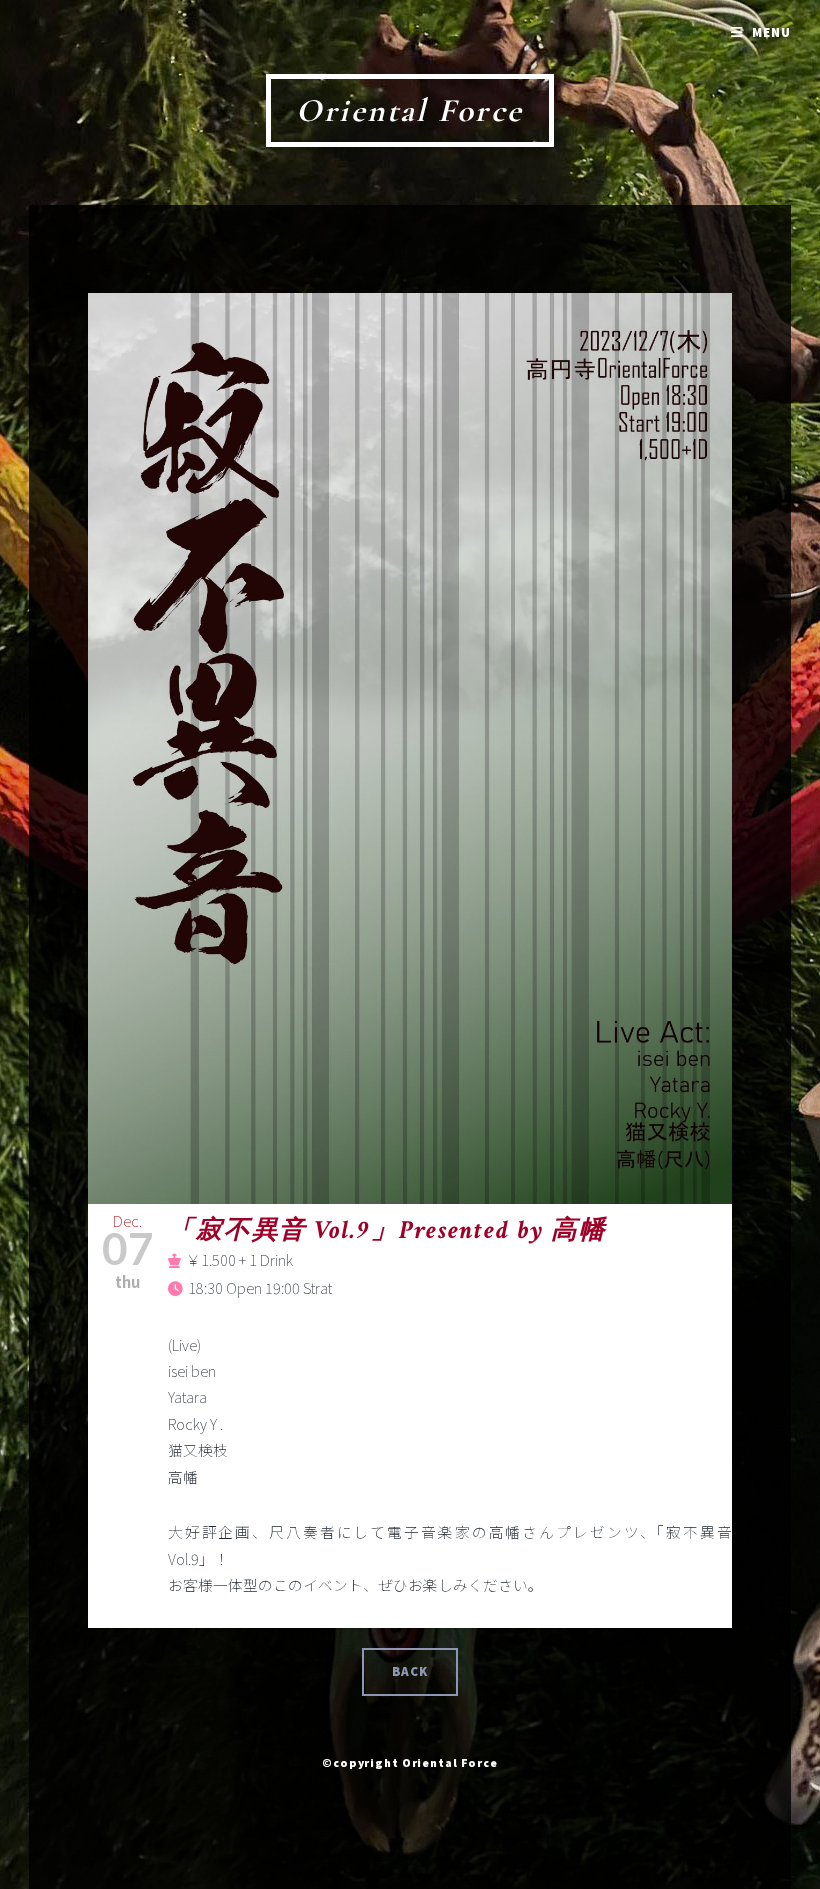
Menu (771, 32)
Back (410, 1671)
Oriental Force (410, 110)
